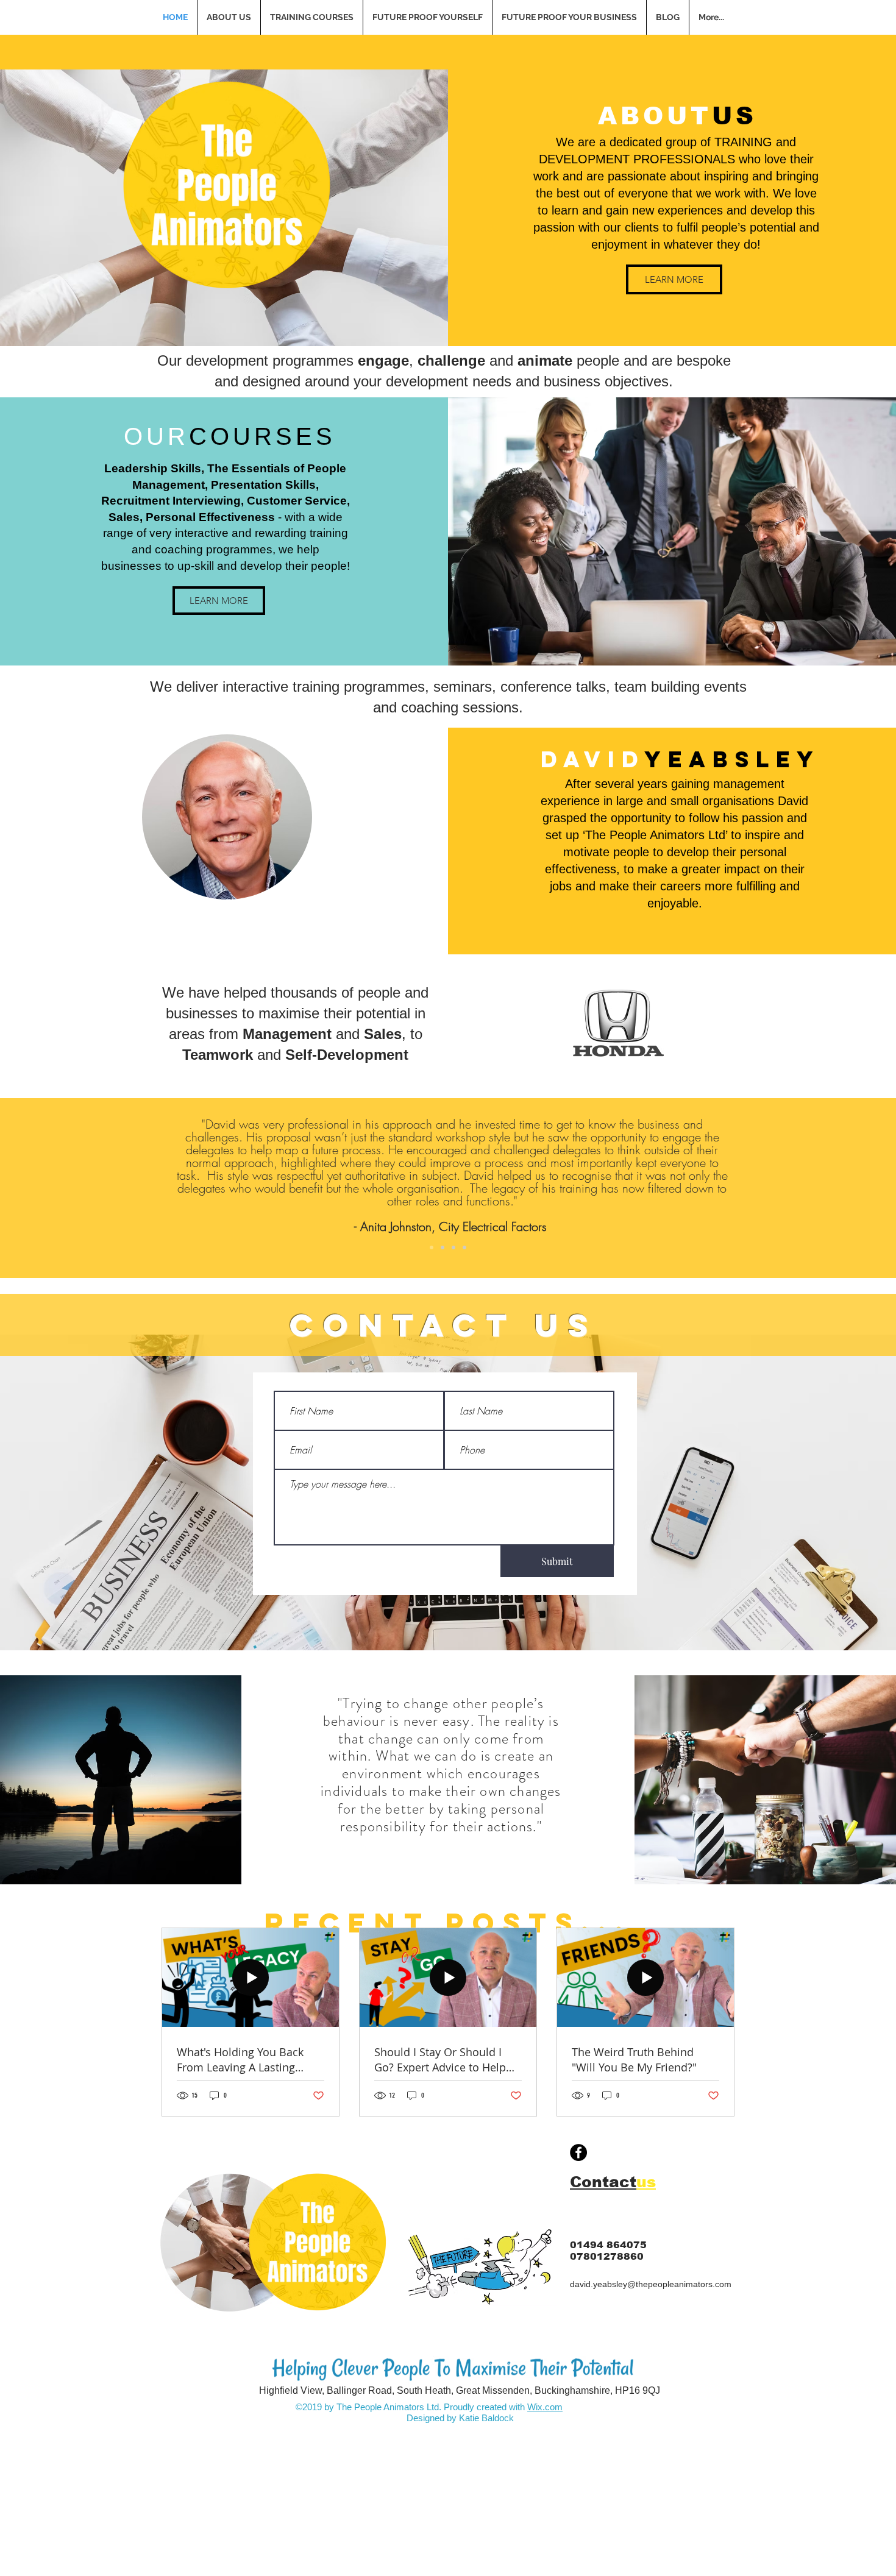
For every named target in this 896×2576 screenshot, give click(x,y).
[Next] (827, 1188)
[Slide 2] (443, 1247)
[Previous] (69, 1188)
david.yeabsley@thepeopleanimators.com (651, 2284)
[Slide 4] (464, 1247)
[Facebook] (578, 2152)
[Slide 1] (432, 1247)
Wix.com (545, 2407)
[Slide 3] (453, 1247)
